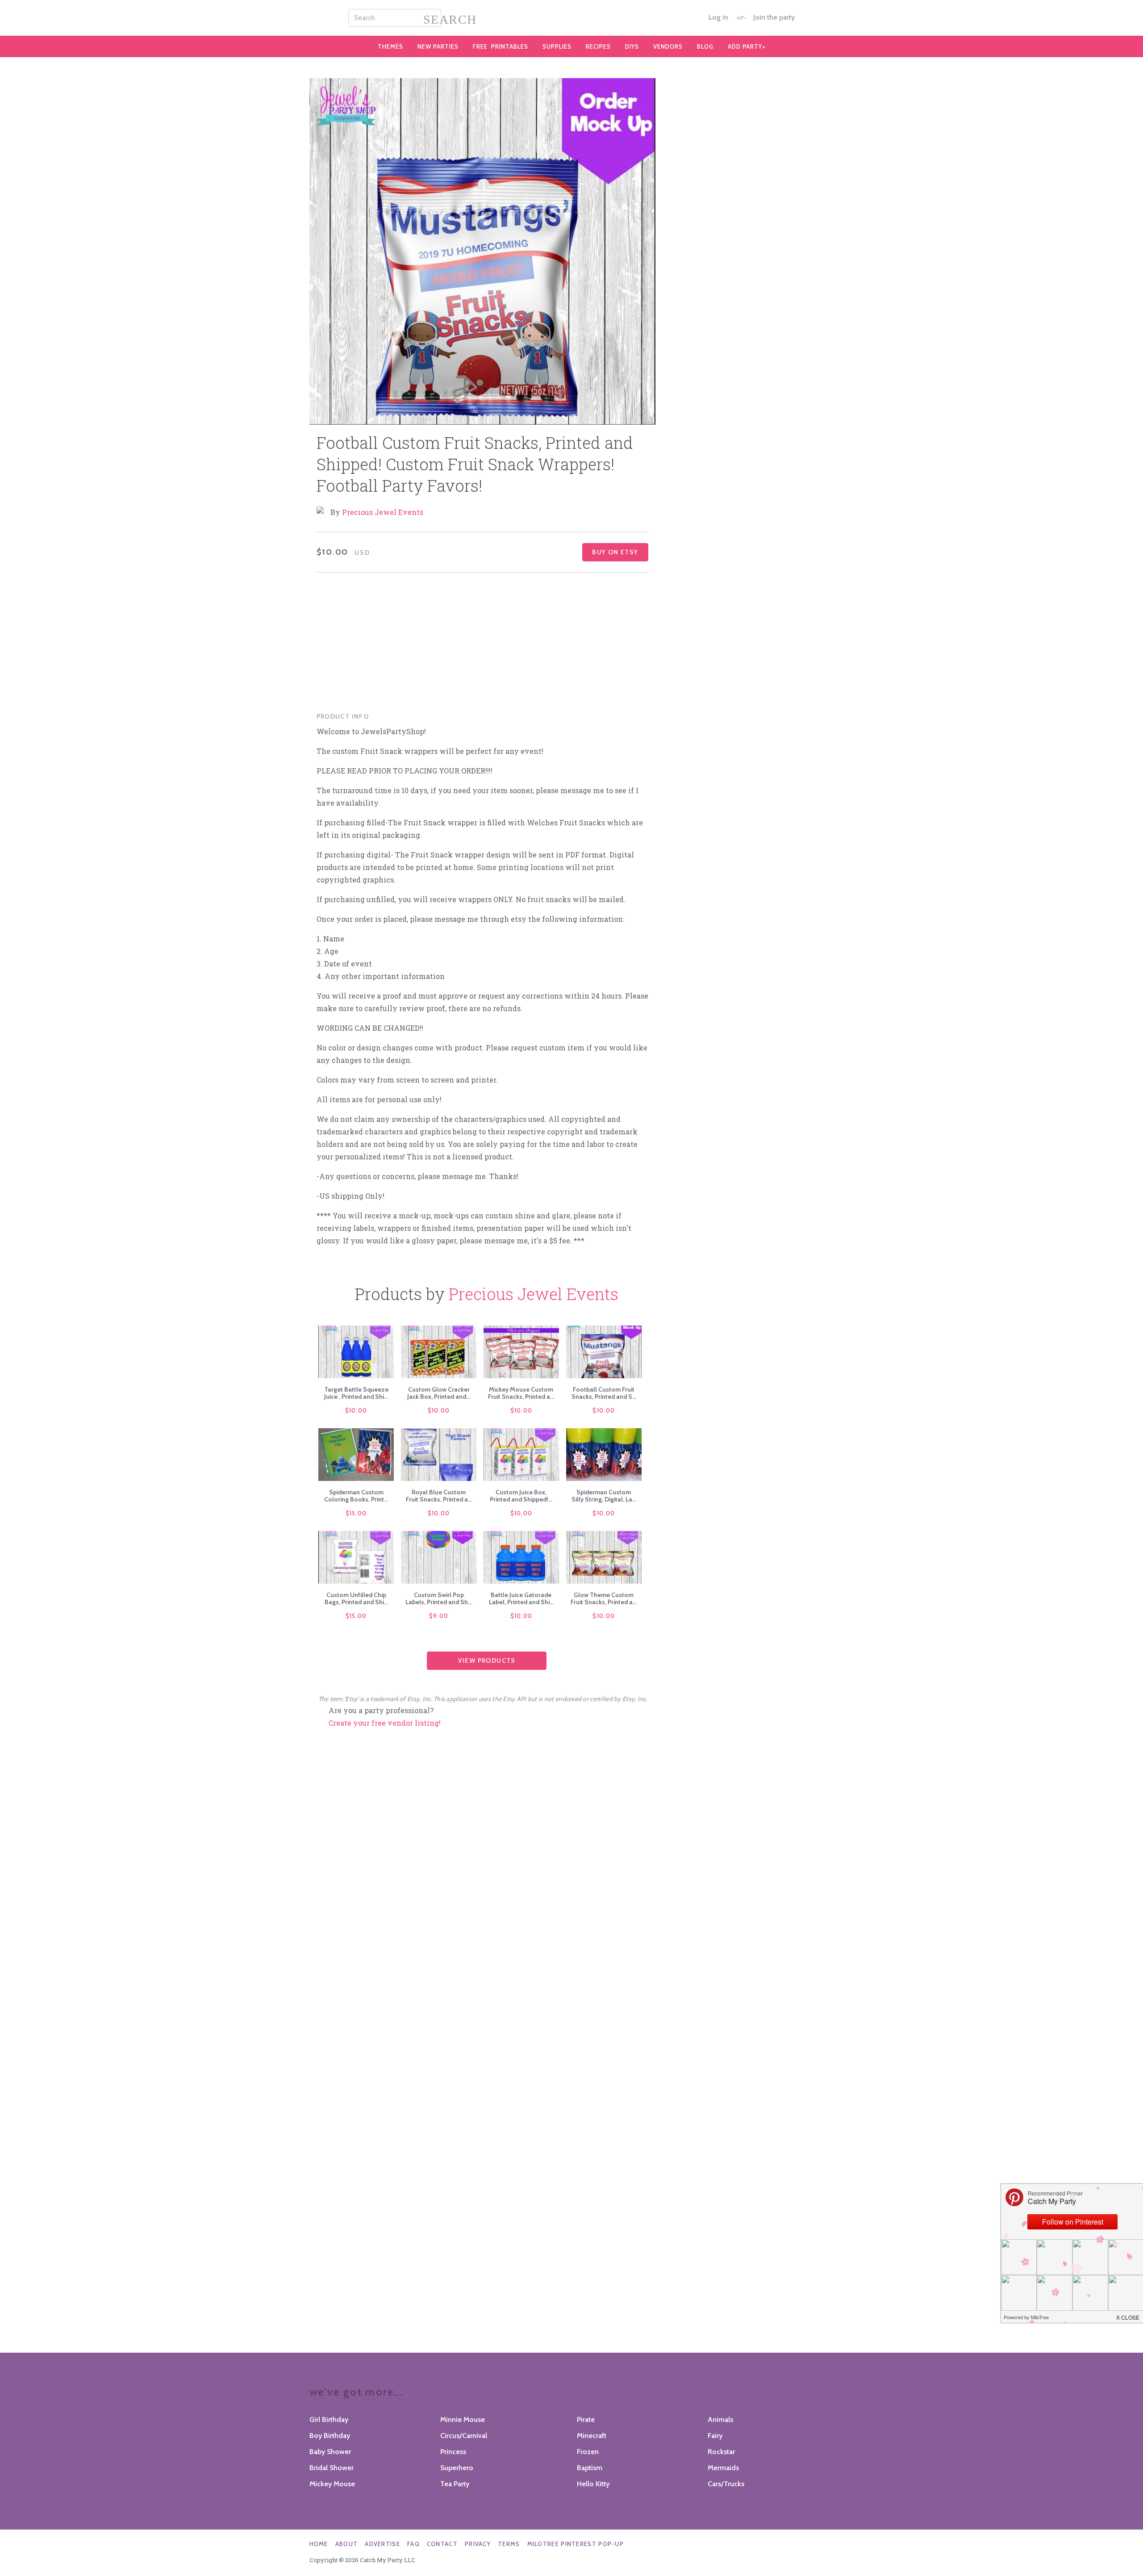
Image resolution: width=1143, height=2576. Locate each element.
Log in (718, 17)
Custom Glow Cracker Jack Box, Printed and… (439, 1393)
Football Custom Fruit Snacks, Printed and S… (604, 1393)
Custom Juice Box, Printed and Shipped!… (521, 1496)
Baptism (590, 2468)
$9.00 (439, 1616)
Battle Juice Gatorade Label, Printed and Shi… (521, 1598)
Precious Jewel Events (383, 512)
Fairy (715, 2436)
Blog (705, 46)
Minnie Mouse (463, 2419)
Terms (509, 2544)
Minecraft (592, 2436)
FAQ (413, 2544)
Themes (390, 46)
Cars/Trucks (726, 2484)
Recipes (598, 46)
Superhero (457, 2468)
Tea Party (455, 2484)
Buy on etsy (615, 552)
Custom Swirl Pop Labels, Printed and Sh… (439, 1598)
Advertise (382, 2544)
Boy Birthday (330, 2436)
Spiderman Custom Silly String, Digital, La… (604, 1496)
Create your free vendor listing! (385, 1723)
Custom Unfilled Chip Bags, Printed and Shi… (356, 1598)
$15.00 (356, 1513)
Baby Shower (330, 2452)
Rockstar (721, 2452)
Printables (501, 46)
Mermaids (723, 2468)
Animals (720, 2419)
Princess (453, 2452)
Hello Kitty (593, 2484)
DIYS (632, 46)
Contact (442, 2544)
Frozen (588, 2452)
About (347, 2544)
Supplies (557, 46)
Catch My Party (571, 18)
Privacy (478, 2544)
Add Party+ (747, 46)
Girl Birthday (329, 2419)
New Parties (438, 46)
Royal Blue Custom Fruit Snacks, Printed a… (439, 1496)
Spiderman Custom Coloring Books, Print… (356, 1496)
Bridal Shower (332, 2468)
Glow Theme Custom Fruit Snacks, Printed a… (604, 1598)
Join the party (774, 17)
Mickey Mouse (332, 2484)
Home (319, 2544)
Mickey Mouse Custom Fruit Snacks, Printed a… (521, 1393)
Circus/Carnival (464, 2436)
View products (487, 1660)
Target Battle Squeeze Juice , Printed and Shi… (356, 1393)
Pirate (586, 2419)
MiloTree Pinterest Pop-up (576, 2544)
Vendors (668, 46)
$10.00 (356, 1410)
